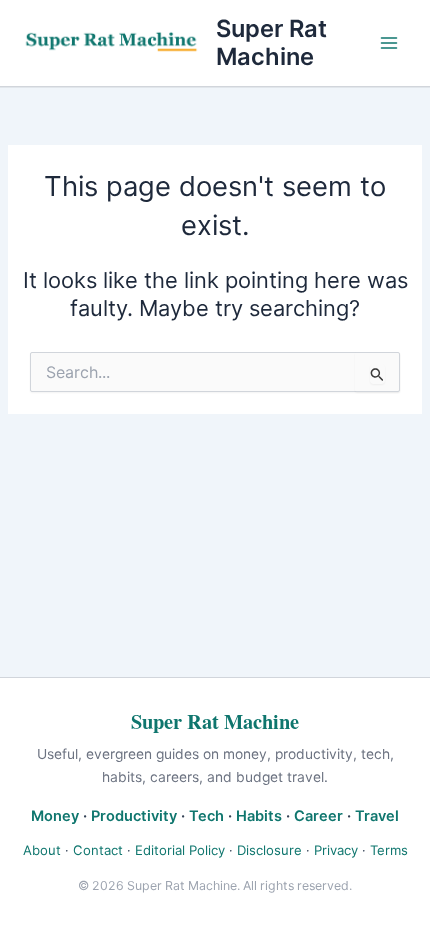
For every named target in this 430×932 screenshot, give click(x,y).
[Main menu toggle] (389, 43)
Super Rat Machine (271, 42)
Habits (259, 816)
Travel (377, 816)
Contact (98, 850)
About (42, 850)
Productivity (134, 816)
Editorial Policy (180, 850)
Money (55, 816)
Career (318, 816)
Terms (389, 850)
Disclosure (269, 850)
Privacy (336, 850)
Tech (206, 816)
